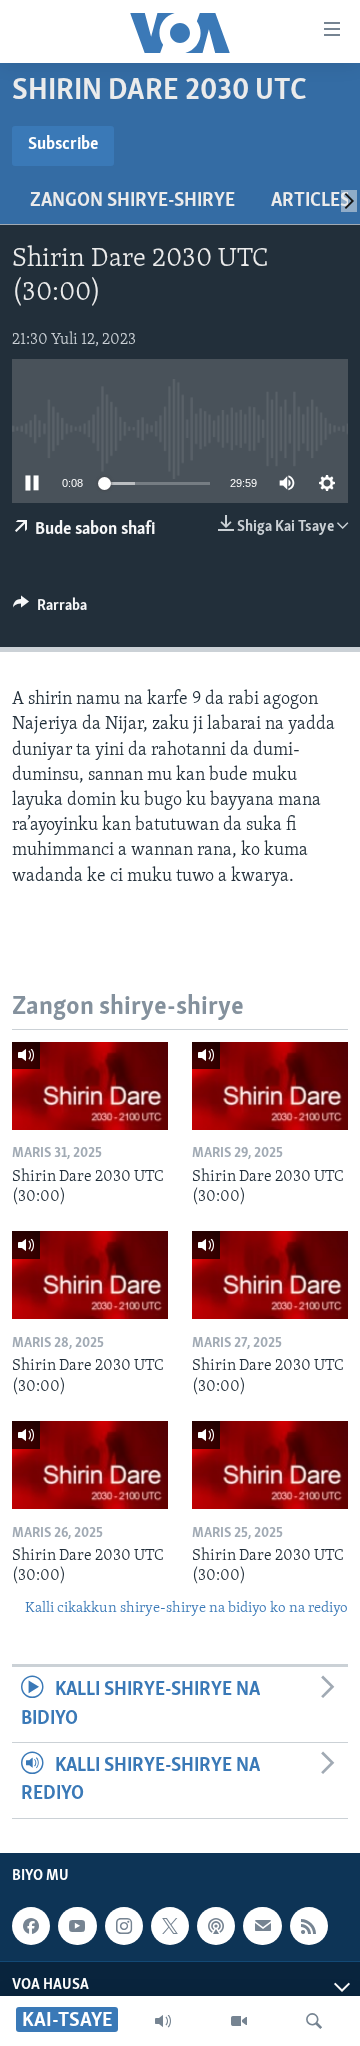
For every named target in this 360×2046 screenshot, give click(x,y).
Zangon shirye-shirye (132, 201)
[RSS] (309, 1926)
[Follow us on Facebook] (31, 1926)
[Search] (314, 2021)
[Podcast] (216, 1926)
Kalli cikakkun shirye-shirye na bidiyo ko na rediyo (186, 1608)
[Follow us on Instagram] (124, 1926)
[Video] (239, 2021)
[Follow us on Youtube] (77, 1926)
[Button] (50, 610)
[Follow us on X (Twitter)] (170, 1926)
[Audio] (163, 2021)
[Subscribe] (262, 1926)
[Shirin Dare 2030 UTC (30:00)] (90, 1086)
